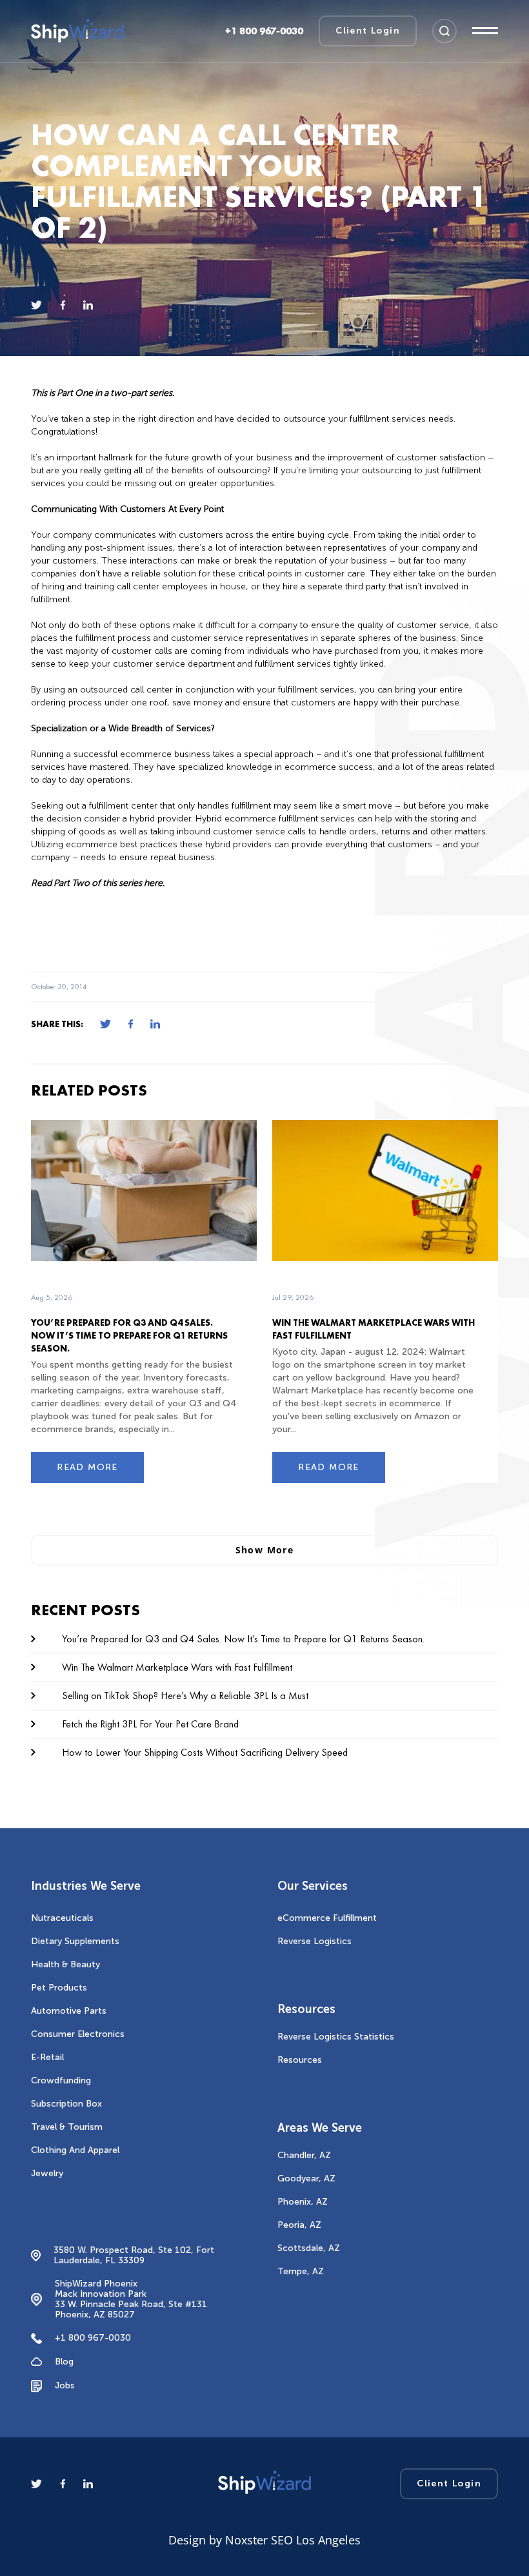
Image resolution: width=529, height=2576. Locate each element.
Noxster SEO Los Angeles (293, 2540)
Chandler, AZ (304, 2155)
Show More (265, 1550)
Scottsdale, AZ (309, 2248)
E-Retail (47, 2057)
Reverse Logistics (314, 1941)
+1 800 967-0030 (93, 2338)
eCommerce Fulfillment (327, 1918)
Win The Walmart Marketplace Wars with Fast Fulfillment (177, 1667)
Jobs (65, 2385)
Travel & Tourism (67, 2127)
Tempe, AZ (301, 2271)
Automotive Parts (69, 2011)
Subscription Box (66, 2104)
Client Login (368, 31)
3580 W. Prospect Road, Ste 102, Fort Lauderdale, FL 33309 (134, 2256)
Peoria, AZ (299, 2225)
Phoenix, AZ (303, 2202)
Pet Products (59, 1988)
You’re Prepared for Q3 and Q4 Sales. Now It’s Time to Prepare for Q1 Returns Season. (129, 1335)
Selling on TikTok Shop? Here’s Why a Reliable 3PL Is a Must (185, 1696)
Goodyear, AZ (306, 2178)
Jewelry (47, 2173)
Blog (64, 2362)
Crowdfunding (61, 2080)
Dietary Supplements (75, 1941)
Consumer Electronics (78, 2034)
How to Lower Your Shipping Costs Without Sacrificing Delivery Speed (205, 1752)
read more (87, 1467)
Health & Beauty (65, 1964)
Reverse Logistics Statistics (336, 2037)
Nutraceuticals (62, 1918)
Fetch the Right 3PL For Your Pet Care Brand (150, 1724)
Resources (300, 2060)
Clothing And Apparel (75, 2150)
